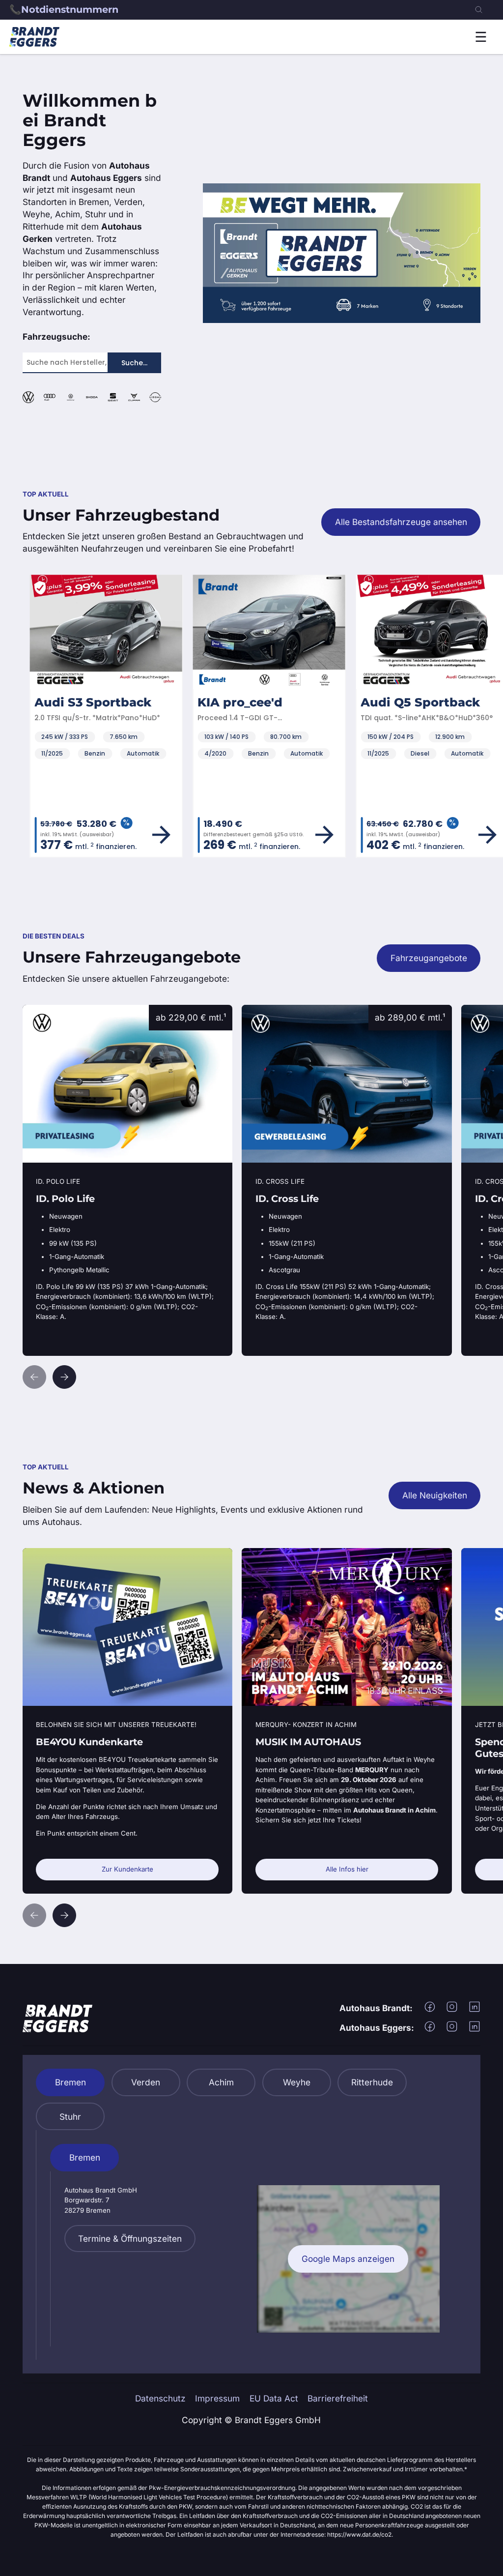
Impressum (217, 2398)
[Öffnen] (481, 37)
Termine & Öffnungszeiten (130, 2239)
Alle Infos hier (347, 1869)
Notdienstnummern (70, 9)
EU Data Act (274, 2398)
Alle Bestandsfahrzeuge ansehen (401, 522)
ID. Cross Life (268, 1010)
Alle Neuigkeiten (435, 1495)
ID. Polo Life (46, 1010)
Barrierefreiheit (338, 2398)
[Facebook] (430, 2010)
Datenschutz (160, 2398)
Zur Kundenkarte (127, 1869)
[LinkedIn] (475, 2010)
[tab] (70, 2082)
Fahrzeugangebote (429, 958)
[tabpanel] (252, 2245)
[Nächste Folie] (64, 1377)
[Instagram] (452, 2010)
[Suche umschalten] (479, 10)
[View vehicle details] (154, 835)
